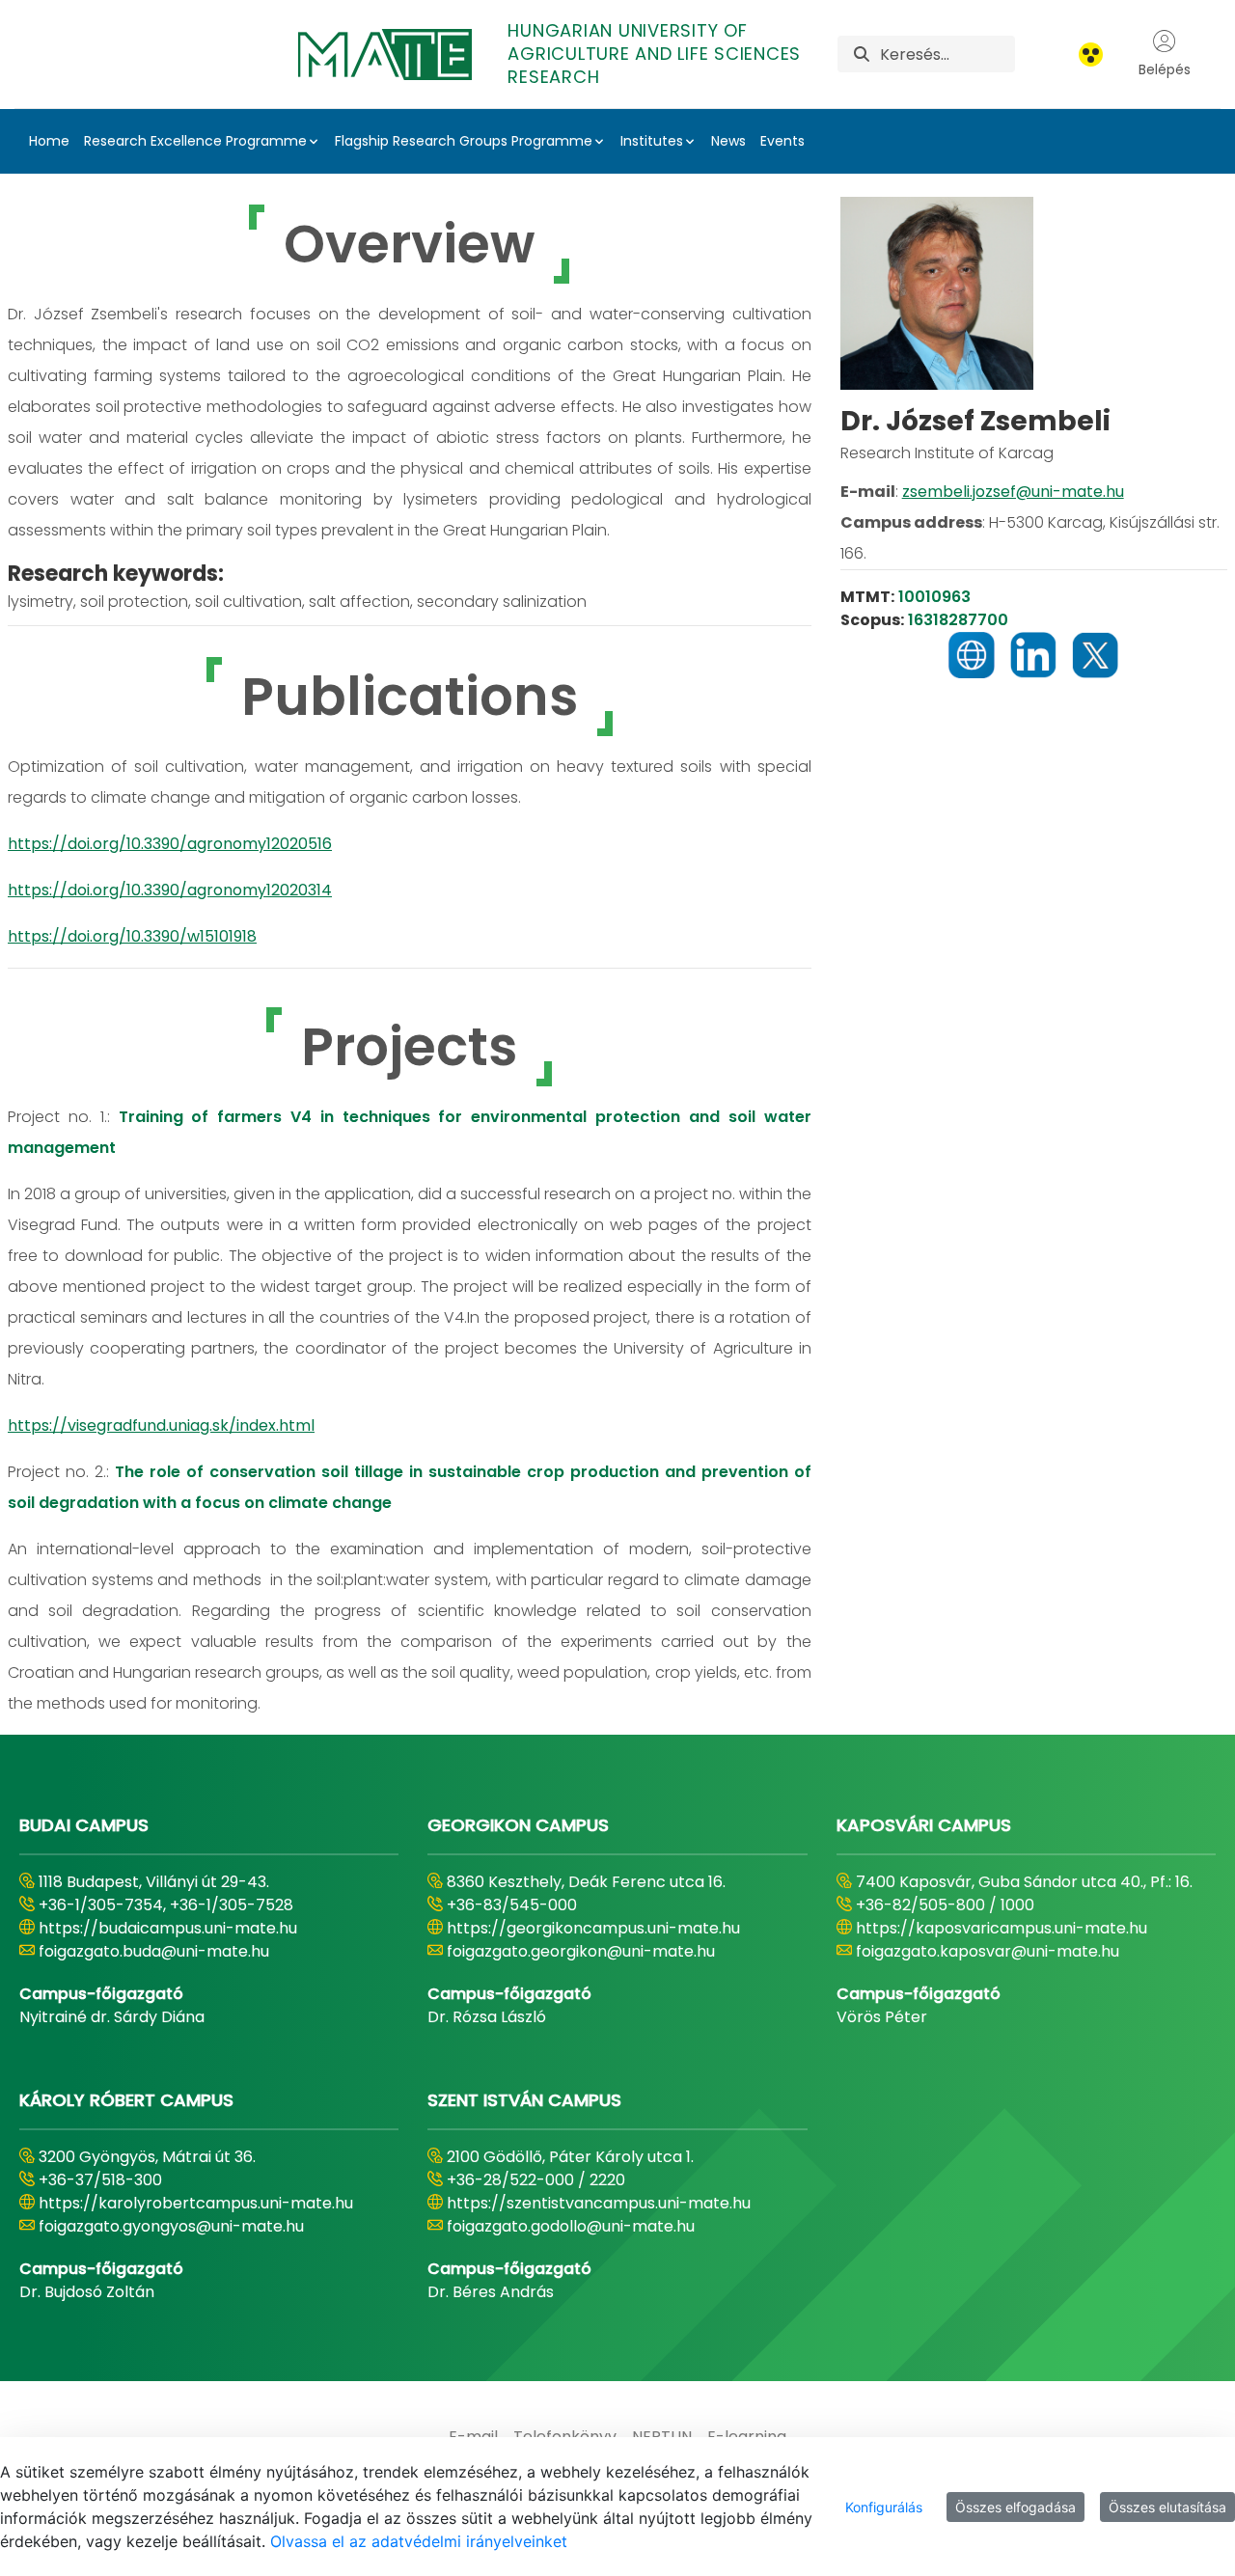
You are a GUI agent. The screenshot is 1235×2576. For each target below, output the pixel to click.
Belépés (1165, 69)
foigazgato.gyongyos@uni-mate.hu (171, 2226)
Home (49, 141)
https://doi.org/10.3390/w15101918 (132, 936)
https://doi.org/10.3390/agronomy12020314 (170, 890)
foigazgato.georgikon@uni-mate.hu (581, 1951)
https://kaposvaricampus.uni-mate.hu (1002, 1928)
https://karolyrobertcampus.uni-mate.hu (196, 2203)
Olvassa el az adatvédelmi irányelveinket (419, 2541)
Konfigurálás (884, 2507)
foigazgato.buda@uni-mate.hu (154, 1951)
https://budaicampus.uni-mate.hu (168, 1928)
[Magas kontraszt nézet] (1091, 55)
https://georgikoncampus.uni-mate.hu (593, 1928)
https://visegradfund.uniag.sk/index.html (161, 1425)
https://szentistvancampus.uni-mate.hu (599, 2203)
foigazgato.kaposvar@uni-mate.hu (988, 1951)
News (728, 141)
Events (782, 141)
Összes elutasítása (1167, 2507)
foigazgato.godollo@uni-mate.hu (571, 2226)
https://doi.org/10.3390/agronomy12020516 (170, 844)
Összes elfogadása (1015, 2507)
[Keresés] (862, 55)
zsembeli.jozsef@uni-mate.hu (1013, 492)
